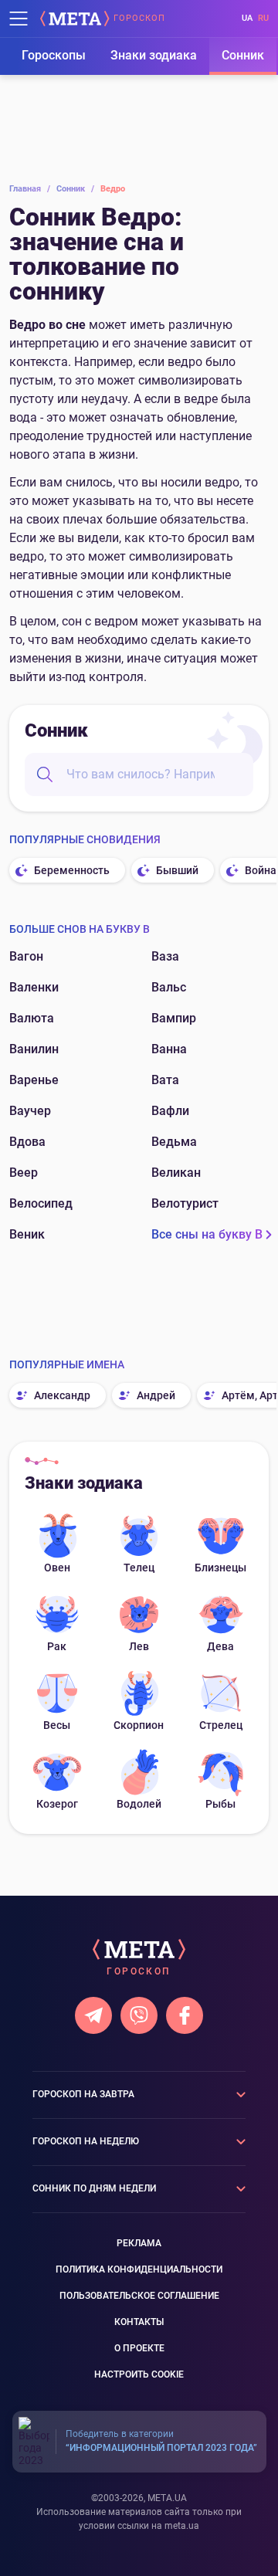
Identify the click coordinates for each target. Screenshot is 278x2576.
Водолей (139, 1804)
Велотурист (185, 1203)
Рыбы (220, 1804)
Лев (139, 1646)
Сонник (243, 55)
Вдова (27, 1142)
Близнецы (220, 1568)
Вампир (174, 1018)
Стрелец (221, 1725)
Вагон (26, 956)
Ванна (169, 1049)
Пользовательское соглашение (139, 2296)
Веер (24, 1173)
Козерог (57, 1804)
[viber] (139, 2015)
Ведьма (174, 1142)
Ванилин (34, 1049)
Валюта (32, 1018)
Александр (62, 1395)
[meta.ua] (75, 19)
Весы (57, 1725)
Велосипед (41, 1203)
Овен (57, 1568)
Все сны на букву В (207, 1234)
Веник (27, 1234)
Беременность (72, 870)
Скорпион (139, 1725)
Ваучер (30, 1111)
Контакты (139, 2322)
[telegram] (93, 2015)
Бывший (177, 870)
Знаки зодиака (154, 55)
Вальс (169, 987)
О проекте (139, 2348)
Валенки (34, 987)
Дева (220, 1646)
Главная (30, 189)
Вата (165, 1080)
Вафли (170, 1111)
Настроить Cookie (139, 2374)
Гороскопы (54, 55)
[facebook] (185, 2015)
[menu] (19, 19)
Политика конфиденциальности (139, 2269)
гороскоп (139, 19)
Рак (57, 1646)
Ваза (165, 956)
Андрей (156, 1395)
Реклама (139, 2243)
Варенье (34, 1080)
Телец (139, 1568)
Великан (176, 1173)
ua (247, 18)
